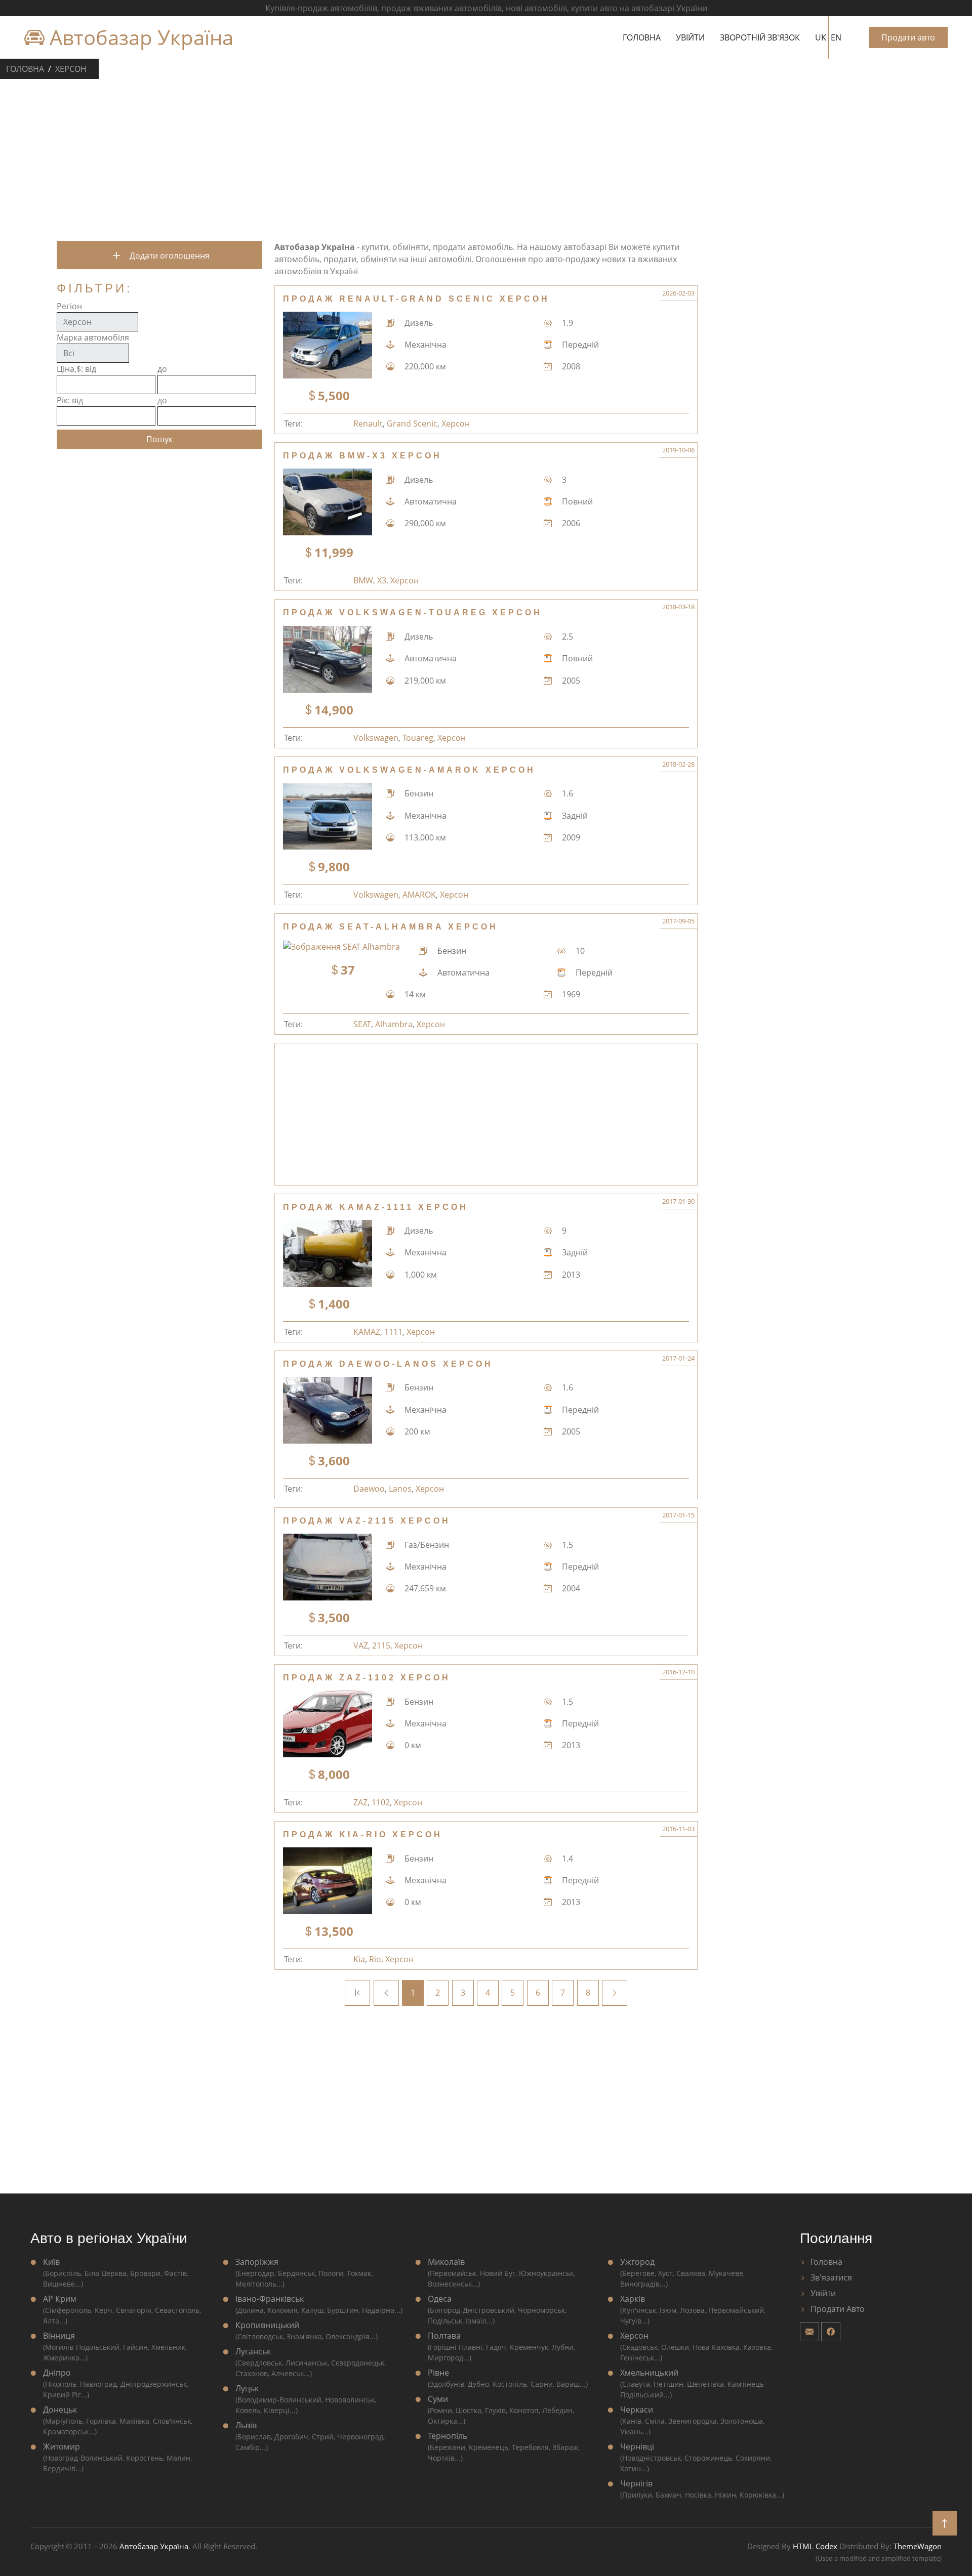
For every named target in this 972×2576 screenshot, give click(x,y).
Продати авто (908, 37)
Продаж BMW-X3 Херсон (362, 456)
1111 (393, 1332)
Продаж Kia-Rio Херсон (363, 1834)
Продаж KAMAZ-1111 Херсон (376, 1207)
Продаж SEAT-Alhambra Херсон (391, 927)
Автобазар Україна (139, 37)
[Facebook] (831, 2332)
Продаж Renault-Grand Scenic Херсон (416, 299)
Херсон (71, 69)
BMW (363, 580)
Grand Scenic (412, 424)
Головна (642, 37)
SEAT (362, 1024)
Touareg (418, 738)
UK (821, 37)
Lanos (400, 1489)
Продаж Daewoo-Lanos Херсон (388, 1364)
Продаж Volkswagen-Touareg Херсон (413, 613)
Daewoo (369, 1489)
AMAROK (419, 895)
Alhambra (394, 1024)
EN (836, 37)
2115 (381, 1645)
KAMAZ (367, 1332)
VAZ (361, 1645)
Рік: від (70, 400)
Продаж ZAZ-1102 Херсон (367, 1678)
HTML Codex (815, 2546)
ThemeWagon (918, 2546)
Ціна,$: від (76, 369)
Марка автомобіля (93, 337)
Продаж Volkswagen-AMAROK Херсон (409, 770)
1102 (381, 1802)
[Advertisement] (486, 158)
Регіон (69, 306)
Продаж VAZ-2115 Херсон (367, 1521)
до (162, 369)
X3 (382, 580)
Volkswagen (376, 738)
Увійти (690, 37)
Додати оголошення (169, 256)
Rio (375, 1959)
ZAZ (360, 1802)
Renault (368, 424)
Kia (359, 1959)
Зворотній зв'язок (760, 37)
